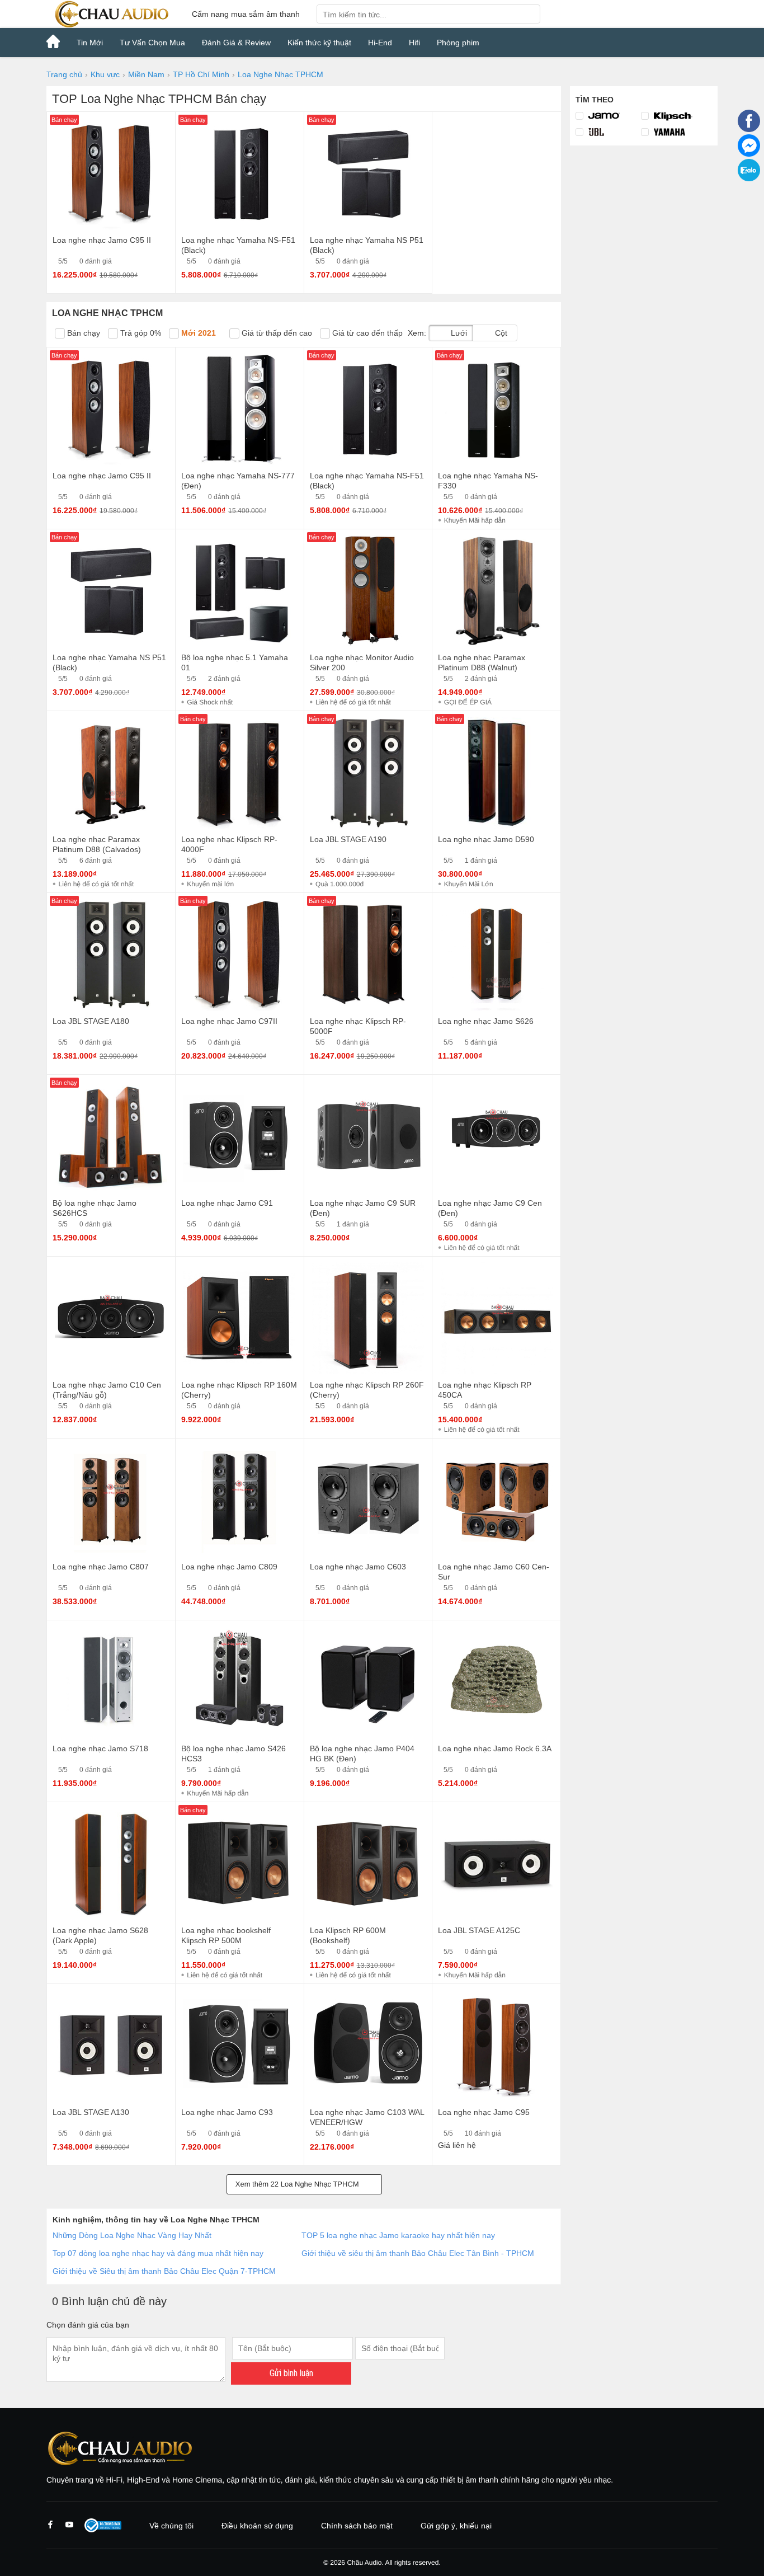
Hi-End (380, 43)
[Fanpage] (749, 129)
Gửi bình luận (291, 2373)
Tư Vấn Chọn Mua (152, 43)
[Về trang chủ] (111, 14)
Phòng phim (458, 43)
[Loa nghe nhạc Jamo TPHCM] (608, 116)
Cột (500, 333)
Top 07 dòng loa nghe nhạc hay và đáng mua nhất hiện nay (158, 2253)
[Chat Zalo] (749, 178)
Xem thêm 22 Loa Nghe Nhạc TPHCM (298, 2184)
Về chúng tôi (171, 2526)
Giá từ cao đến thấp (366, 333)
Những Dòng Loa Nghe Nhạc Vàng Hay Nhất (132, 2235)
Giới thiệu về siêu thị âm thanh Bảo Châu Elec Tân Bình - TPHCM (418, 2253)
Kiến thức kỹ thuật (319, 43)
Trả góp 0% (140, 333)
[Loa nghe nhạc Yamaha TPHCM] (674, 132)
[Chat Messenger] (749, 154)
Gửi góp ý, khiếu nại (456, 2526)
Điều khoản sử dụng (257, 2526)
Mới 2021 (197, 333)
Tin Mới (90, 43)
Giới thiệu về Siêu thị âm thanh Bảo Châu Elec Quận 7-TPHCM (164, 2271)
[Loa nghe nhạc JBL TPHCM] (608, 132)
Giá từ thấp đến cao (276, 333)
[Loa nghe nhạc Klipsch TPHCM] (674, 116)
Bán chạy (82, 333)
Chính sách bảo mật (357, 2526)
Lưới (458, 333)
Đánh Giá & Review (236, 43)
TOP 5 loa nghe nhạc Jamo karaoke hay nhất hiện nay (399, 2235)
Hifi (414, 43)
